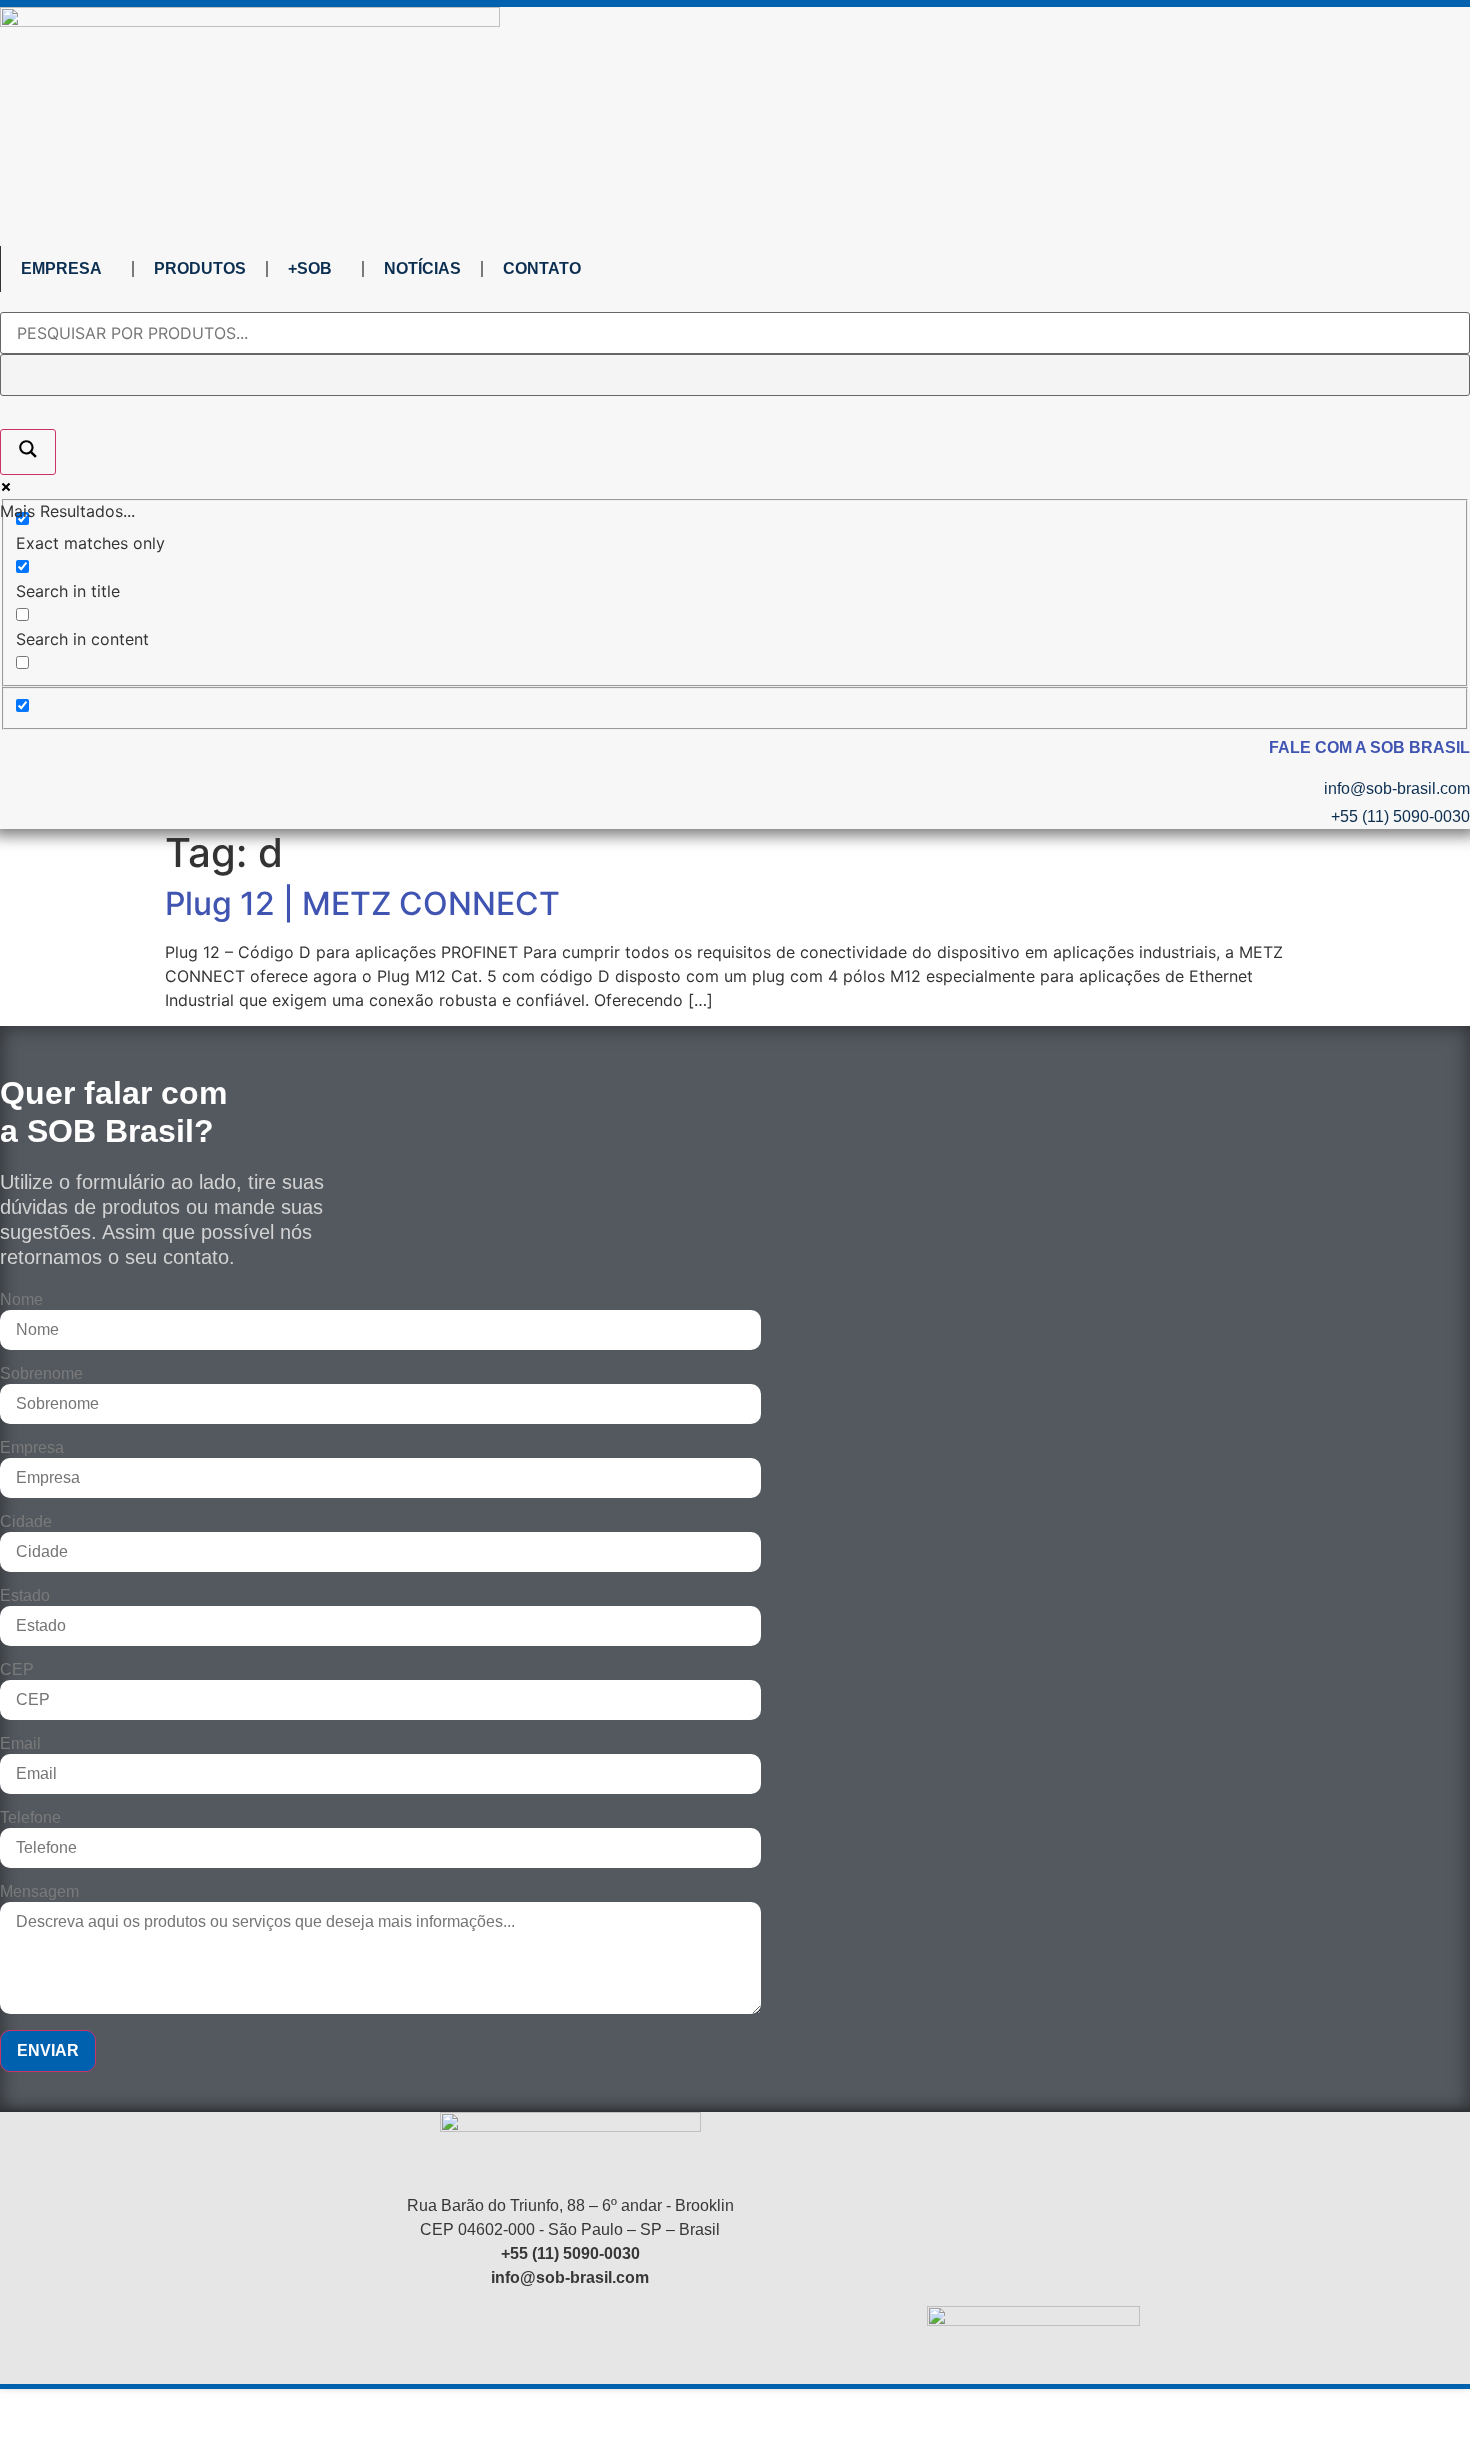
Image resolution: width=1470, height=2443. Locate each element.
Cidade (26, 1522)
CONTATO (542, 268)
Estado (25, 1596)
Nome (21, 1300)
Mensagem (39, 1892)
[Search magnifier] (28, 452)
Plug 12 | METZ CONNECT (362, 903)
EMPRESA (61, 268)
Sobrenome (41, 1374)
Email (20, 1744)
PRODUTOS (200, 268)
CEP (17, 1670)
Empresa (32, 1448)
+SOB (310, 268)
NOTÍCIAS (422, 268)
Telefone (30, 1818)
